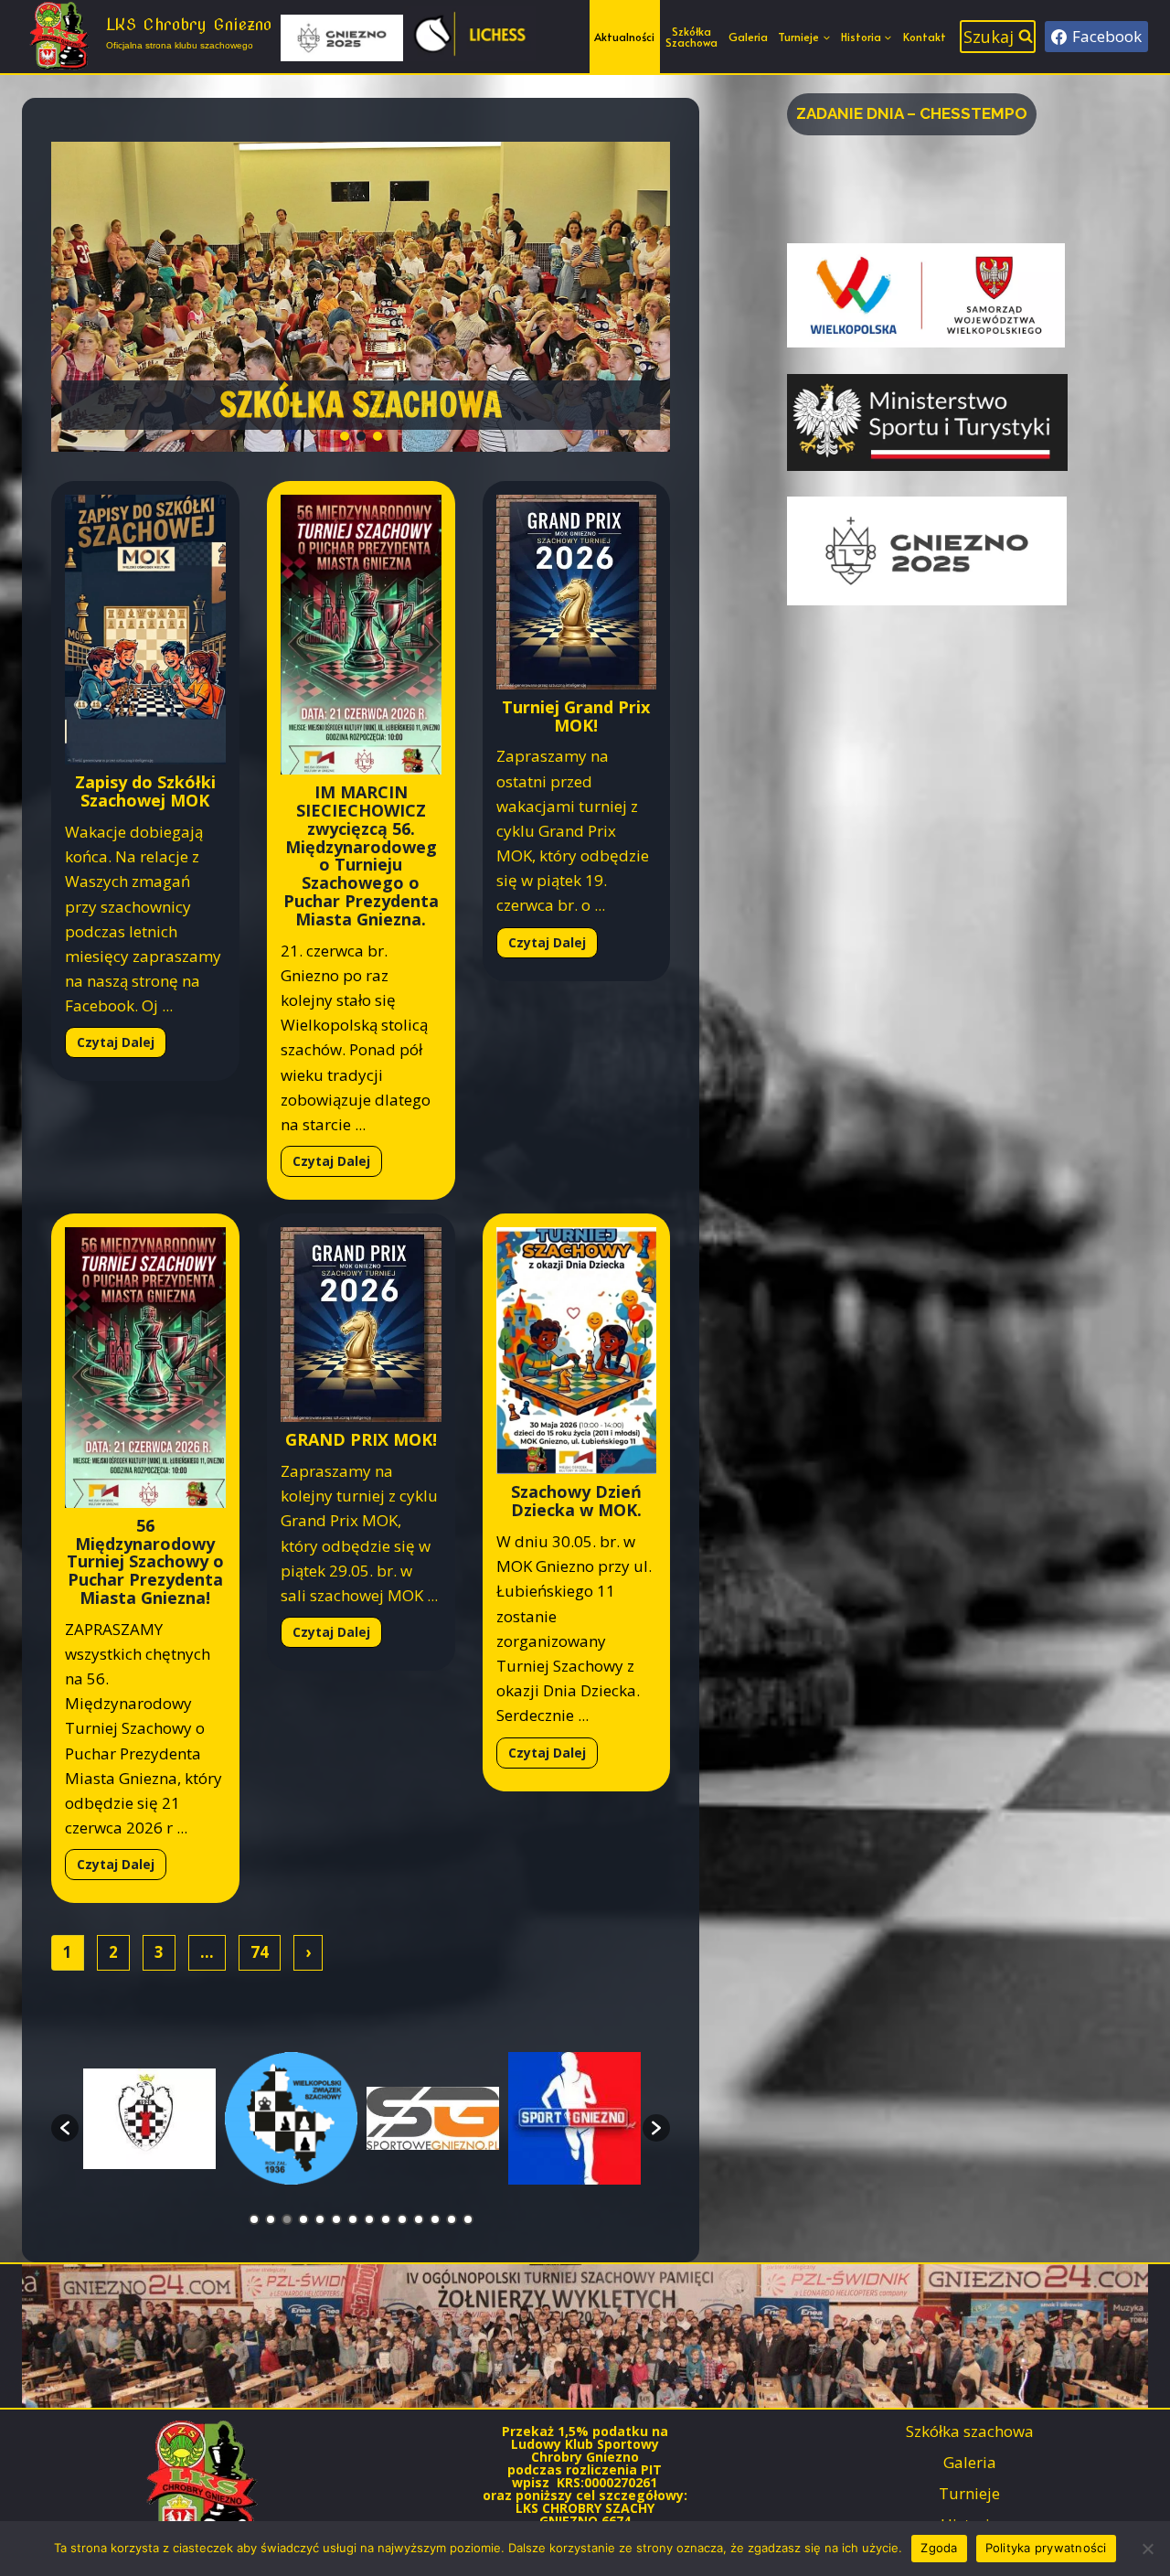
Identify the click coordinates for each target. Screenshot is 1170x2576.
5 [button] (320, 2219)
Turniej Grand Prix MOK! (576, 716)
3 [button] (287, 2219)
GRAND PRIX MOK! (361, 1439)
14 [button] (468, 2219)
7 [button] (353, 2219)
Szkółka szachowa (970, 2431)
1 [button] (254, 2219)
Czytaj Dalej (116, 1042)
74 (260, 1952)
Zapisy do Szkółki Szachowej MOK (145, 791)
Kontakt (925, 37)
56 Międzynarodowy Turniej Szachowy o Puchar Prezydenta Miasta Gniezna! (145, 1561)
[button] (361, 297)
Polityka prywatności (1046, 2548)
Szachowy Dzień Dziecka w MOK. (576, 1501)
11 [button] (419, 2219)
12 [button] (435, 2219)
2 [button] (271, 2219)
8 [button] (369, 2219)
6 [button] (336, 2219)
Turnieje (969, 2493)
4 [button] (303, 2219)
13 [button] (452, 2219)
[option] (149, 2119)
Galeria (748, 37)
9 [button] (386, 2219)
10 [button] (402, 2219)
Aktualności (624, 37)
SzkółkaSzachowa (691, 37)
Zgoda (939, 2548)
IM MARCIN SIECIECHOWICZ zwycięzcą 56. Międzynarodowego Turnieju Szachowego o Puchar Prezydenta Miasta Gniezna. (361, 855)
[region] (361, 297)
